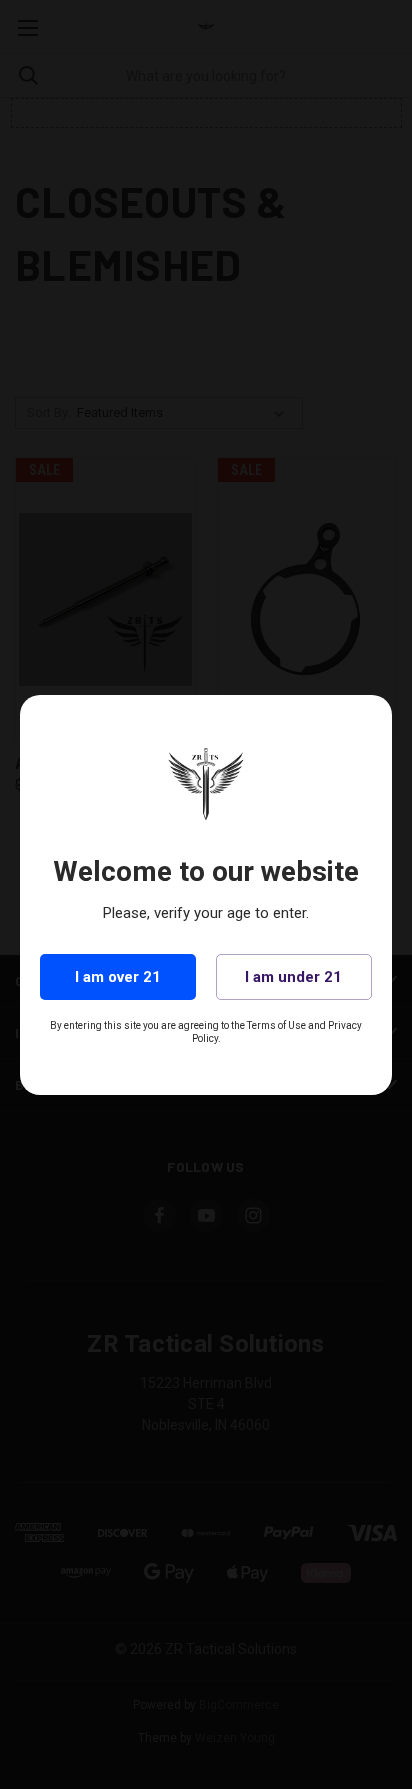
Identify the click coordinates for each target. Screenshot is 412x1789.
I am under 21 (293, 977)
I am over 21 (118, 977)
